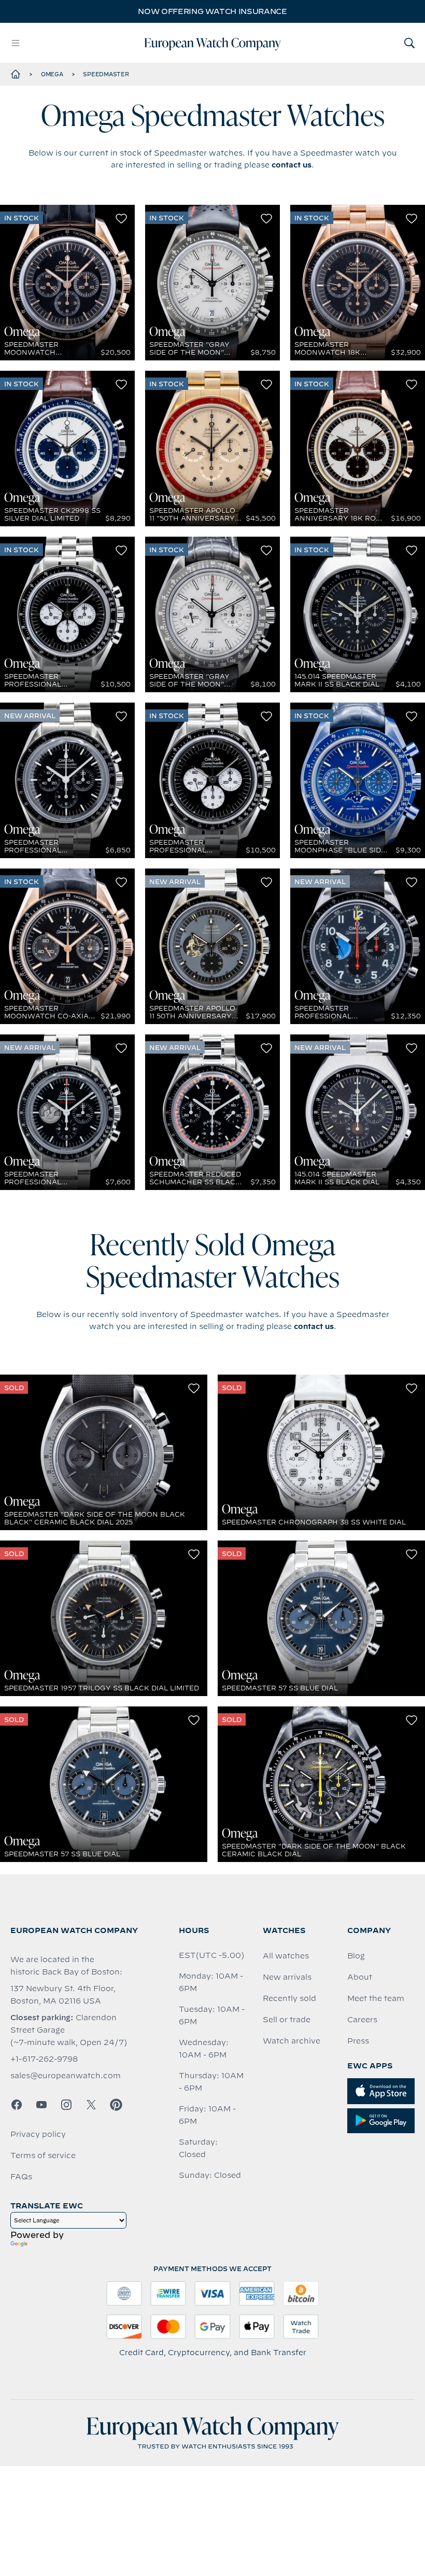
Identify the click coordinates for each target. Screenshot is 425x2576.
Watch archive (292, 2041)
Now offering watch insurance (212, 11)
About (360, 1977)
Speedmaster (106, 74)
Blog (356, 1956)
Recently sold (289, 1998)
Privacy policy (38, 2134)
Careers (362, 2020)
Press (358, 2041)
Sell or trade (287, 2020)
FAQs (21, 2177)
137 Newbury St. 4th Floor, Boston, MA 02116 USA (63, 1995)
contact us (292, 165)
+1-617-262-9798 (44, 2059)
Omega (52, 74)
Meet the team (376, 1998)
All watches (286, 1956)
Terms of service (43, 2155)
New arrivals (287, 1977)
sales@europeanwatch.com (66, 2076)
